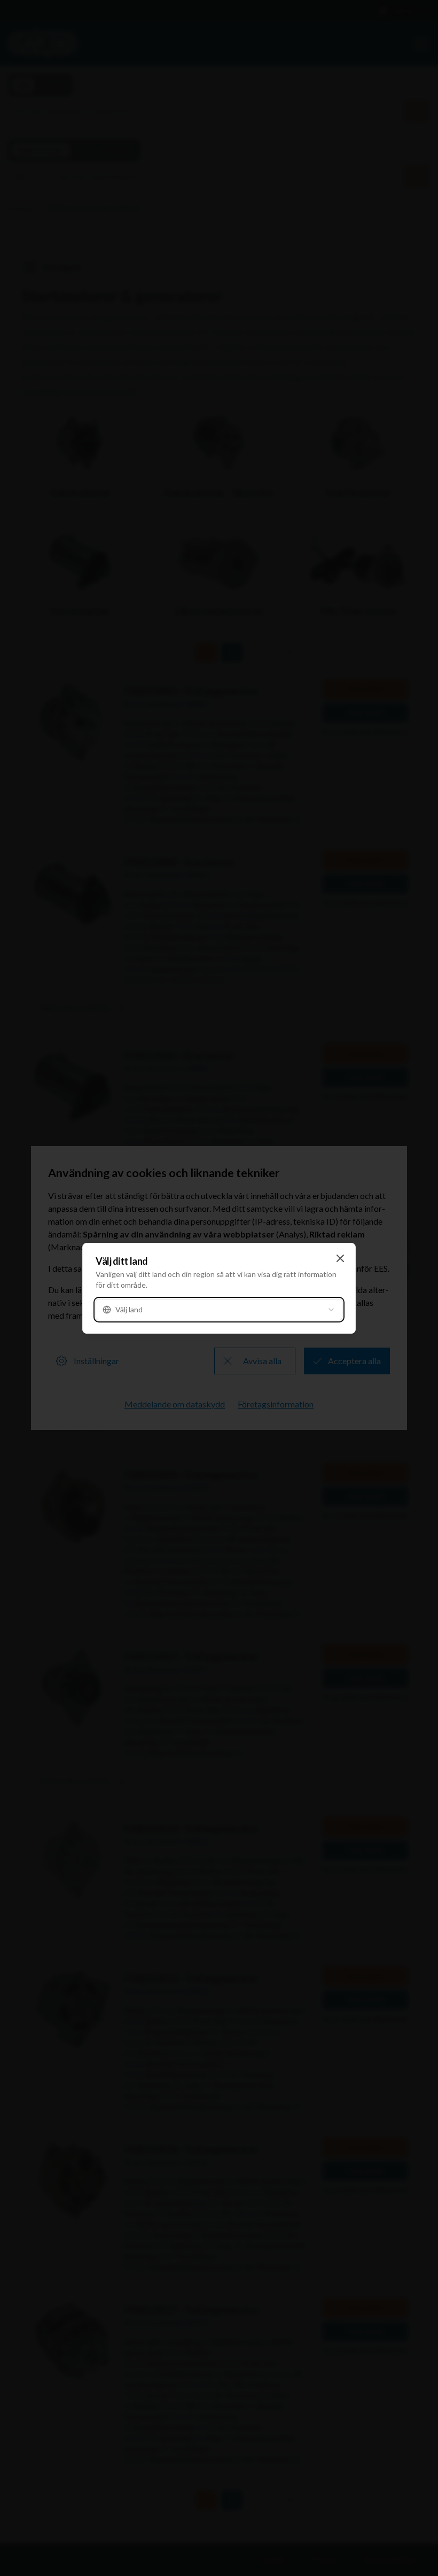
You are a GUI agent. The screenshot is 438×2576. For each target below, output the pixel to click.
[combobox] (219, 1310)
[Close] (340, 1258)
